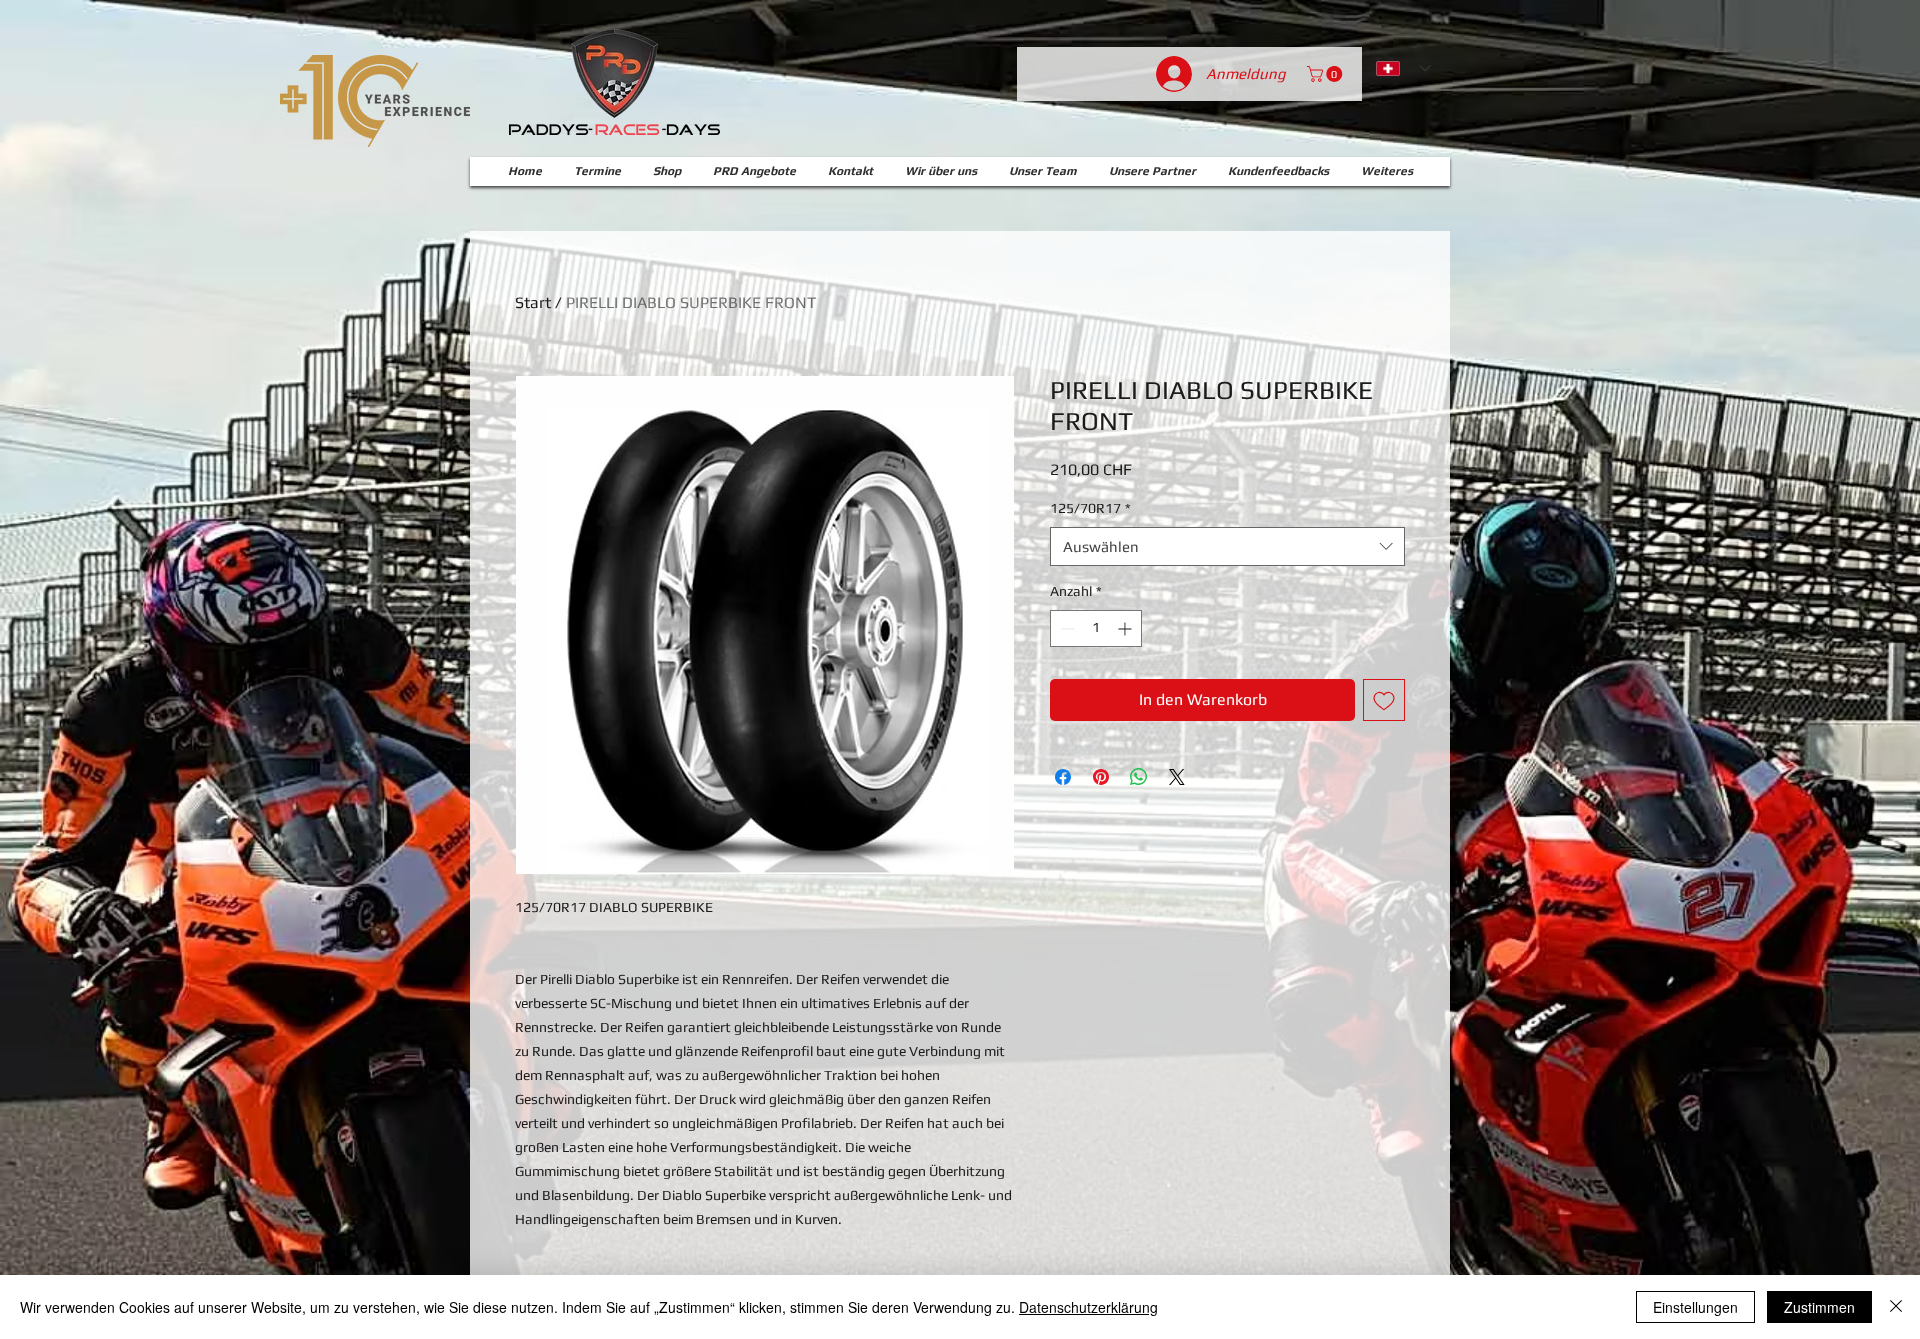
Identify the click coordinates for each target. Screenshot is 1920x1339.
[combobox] (1227, 546)
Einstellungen (1695, 1307)
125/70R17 (1090, 508)
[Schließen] (1896, 1307)
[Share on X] (1177, 777)
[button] (1326, 74)
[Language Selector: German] (1403, 68)
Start (533, 302)
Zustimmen (1819, 1307)
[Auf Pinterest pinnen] (1101, 777)
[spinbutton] (1096, 628)
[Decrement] (1065, 628)
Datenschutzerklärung (1088, 1307)
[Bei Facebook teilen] (1063, 777)
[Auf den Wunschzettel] (1384, 700)
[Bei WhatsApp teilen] (1139, 777)
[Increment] (1126, 628)
